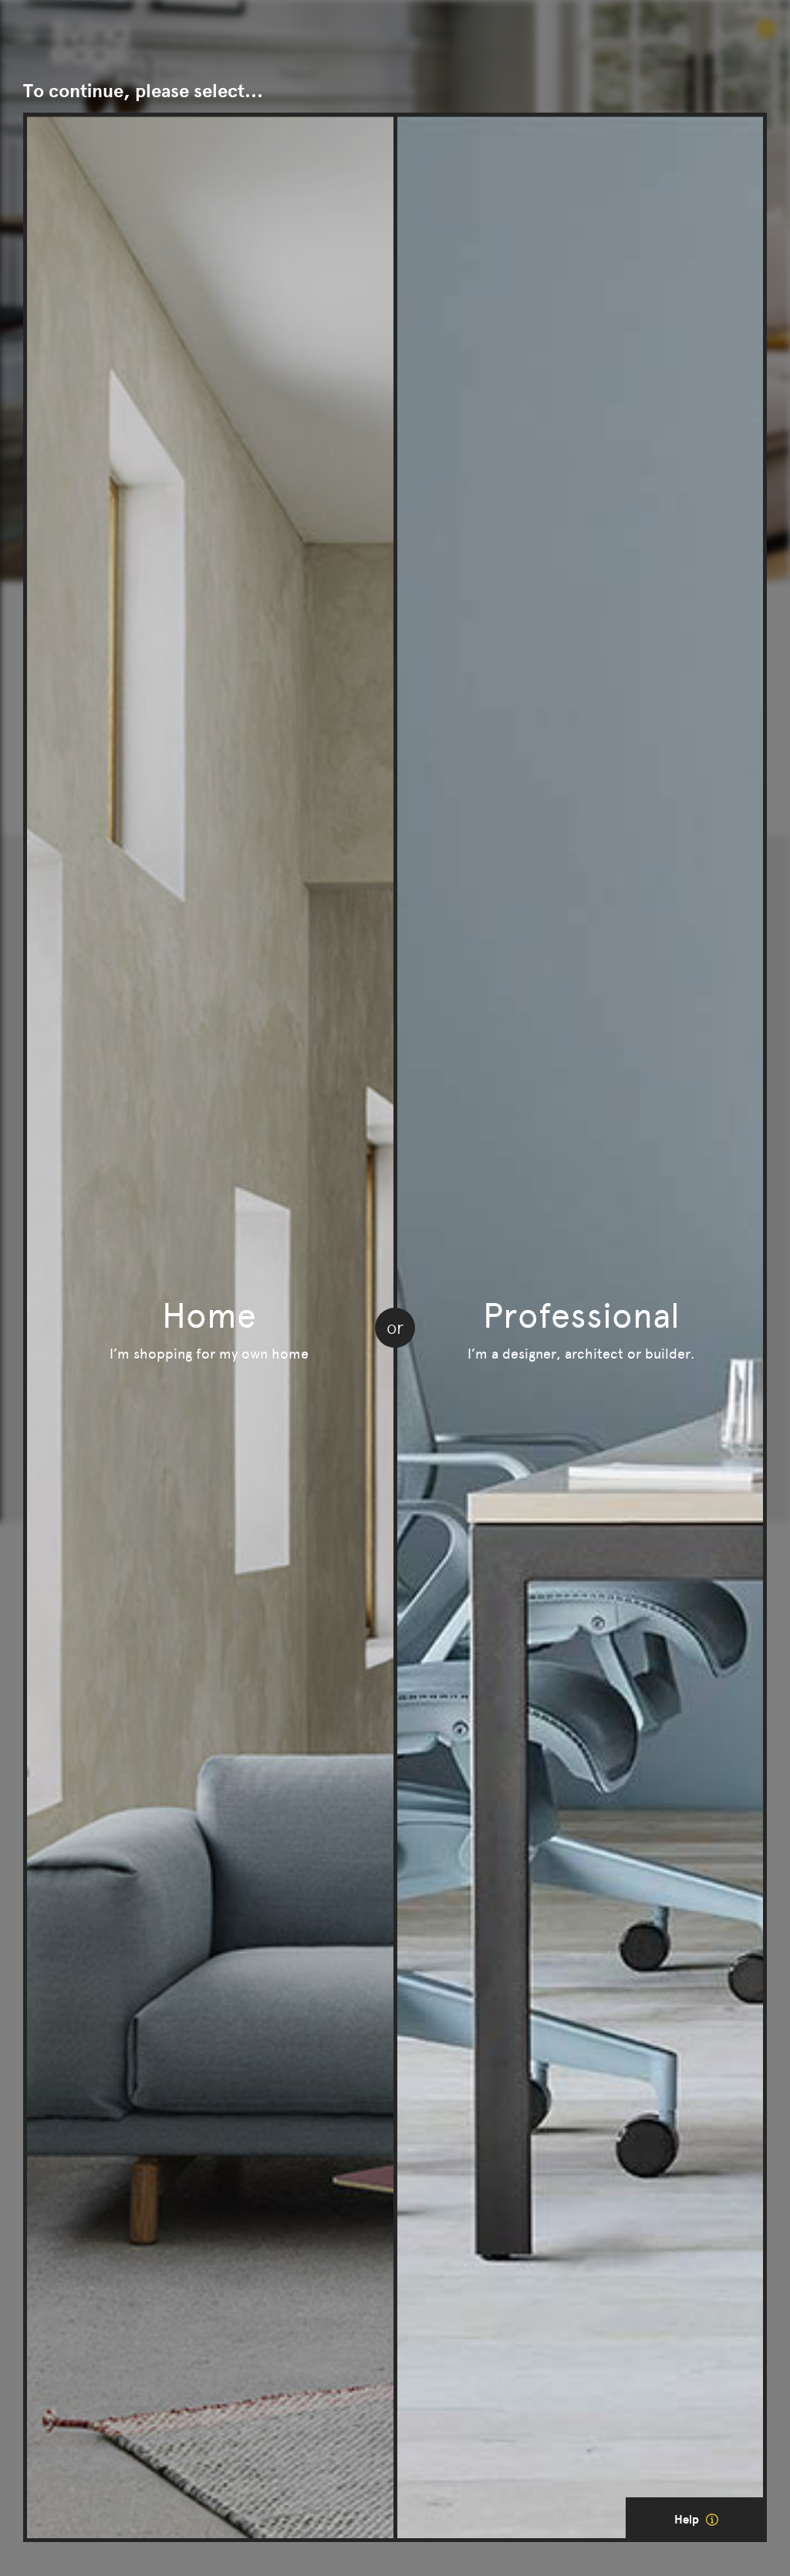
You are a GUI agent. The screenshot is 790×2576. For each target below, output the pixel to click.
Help (688, 2520)
